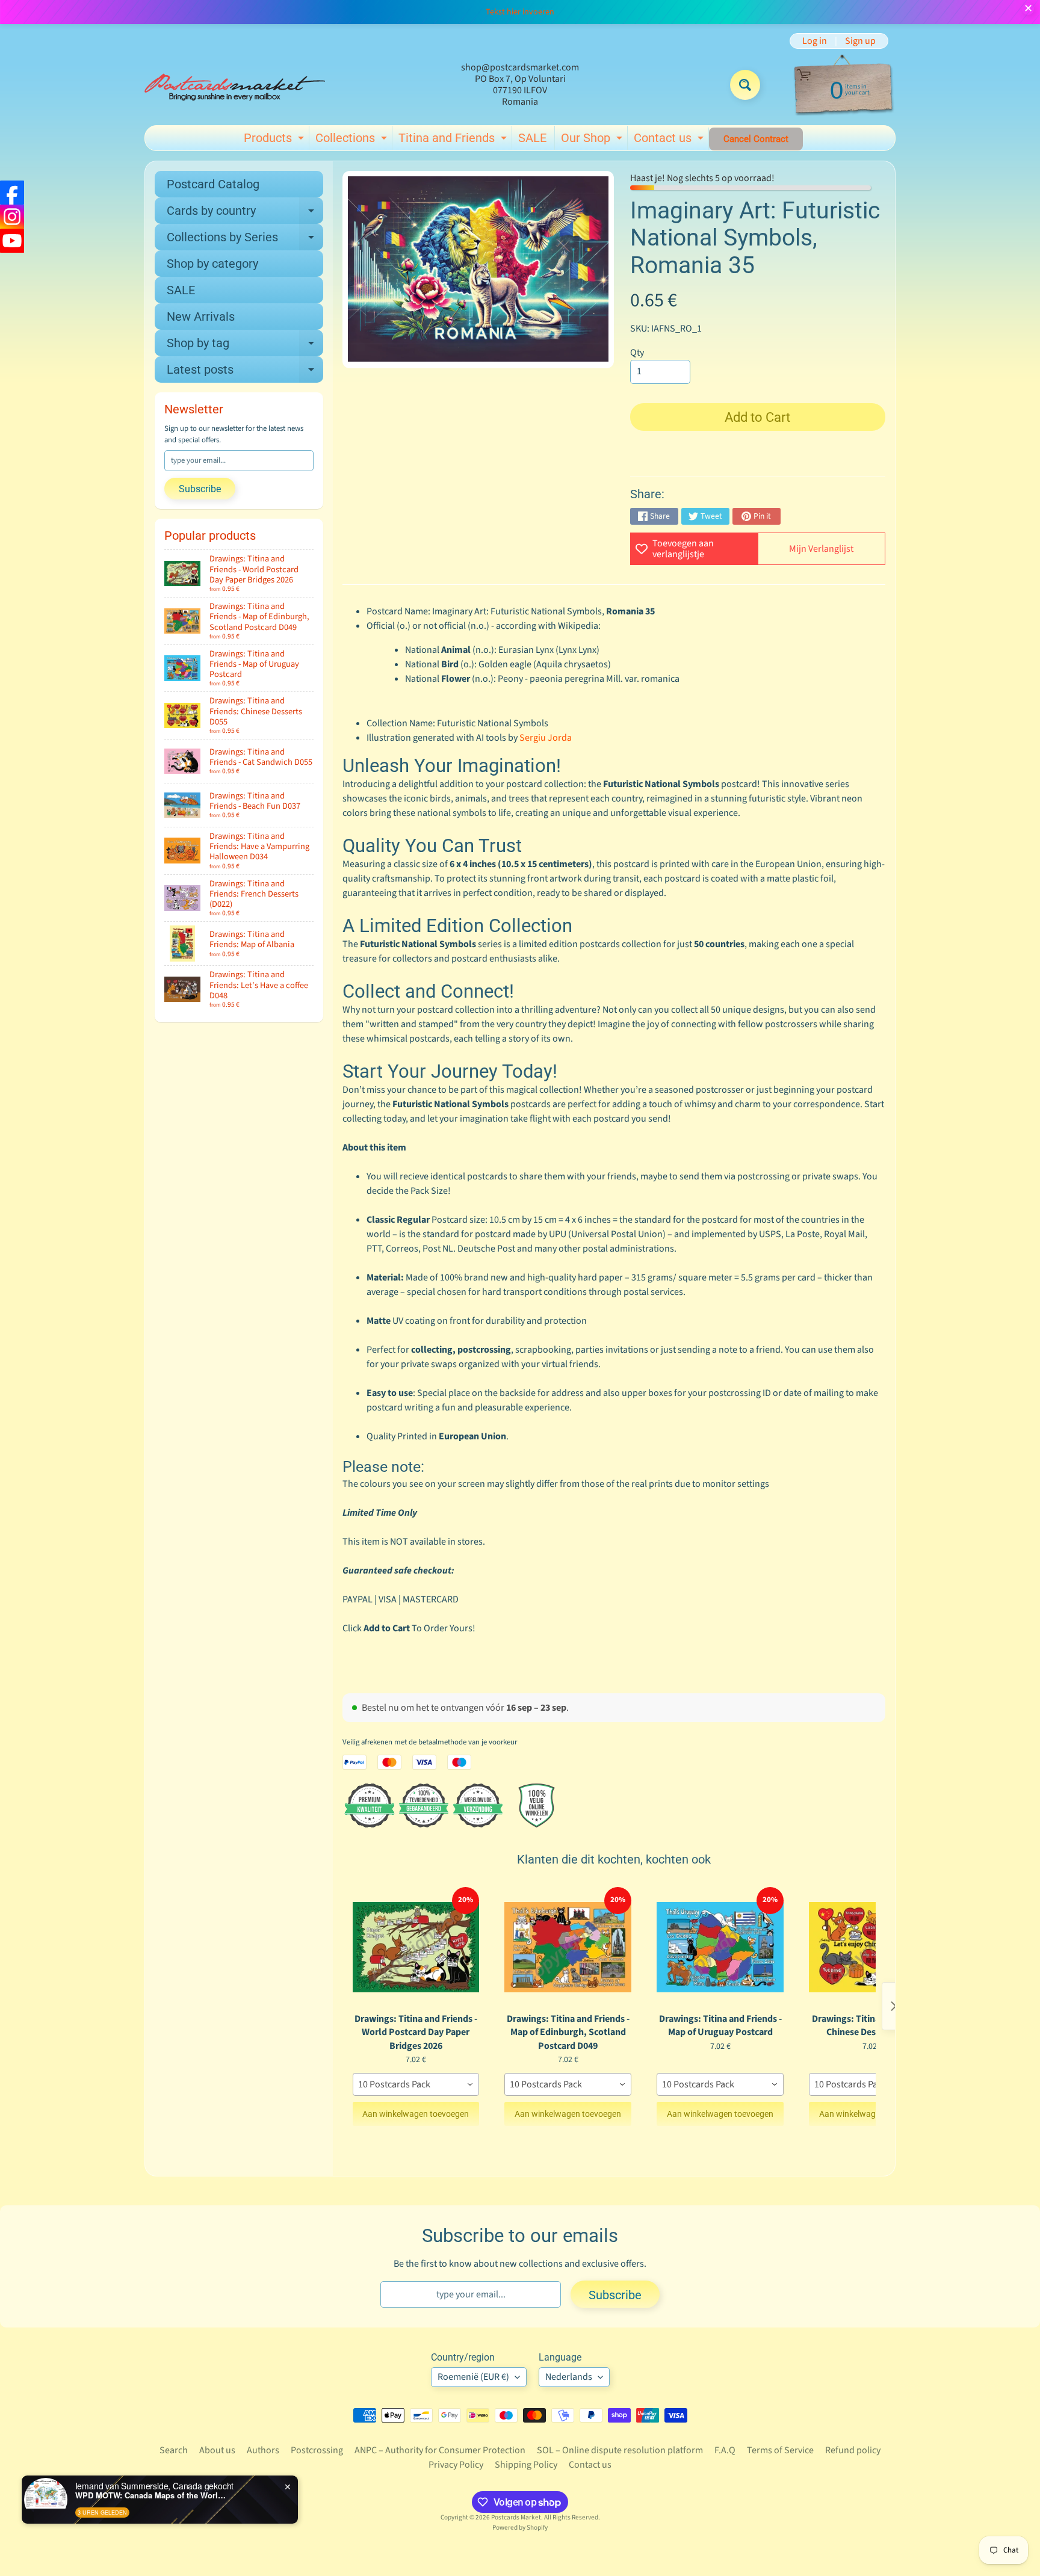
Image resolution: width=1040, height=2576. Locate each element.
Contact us (670, 140)
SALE (532, 138)
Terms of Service (780, 2450)
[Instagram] (12, 217)
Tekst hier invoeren (520, 12)
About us (217, 2450)
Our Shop (593, 140)
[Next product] (894, 2006)
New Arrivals (201, 317)
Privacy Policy (456, 2465)
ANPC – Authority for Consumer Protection (440, 2450)
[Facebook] (12, 193)
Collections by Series (245, 240)
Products (275, 140)
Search (174, 2450)
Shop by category (212, 264)
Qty (637, 353)
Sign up (860, 41)
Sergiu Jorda (546, 738)
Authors (263, 2450)
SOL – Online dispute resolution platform (620, 2450)
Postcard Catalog (213, 184)
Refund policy (853, 2450)
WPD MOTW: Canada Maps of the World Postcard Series (150, 2495)
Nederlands (569, 2377)
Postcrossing (317, 2450)
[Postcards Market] (235, 85)
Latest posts (245, 372)
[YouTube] (12, 241)
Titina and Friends (454, 140)
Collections (353, 140)
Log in (815, 41)
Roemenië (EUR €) (473, 2377)
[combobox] (416, 2084)
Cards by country (245, 214)
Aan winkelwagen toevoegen (416, 2114)
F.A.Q (725, 2450)
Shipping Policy (526, 2465)
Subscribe (200, 489)
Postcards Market (516, 2517)
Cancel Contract (756, 139)
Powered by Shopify (520, 2528)
